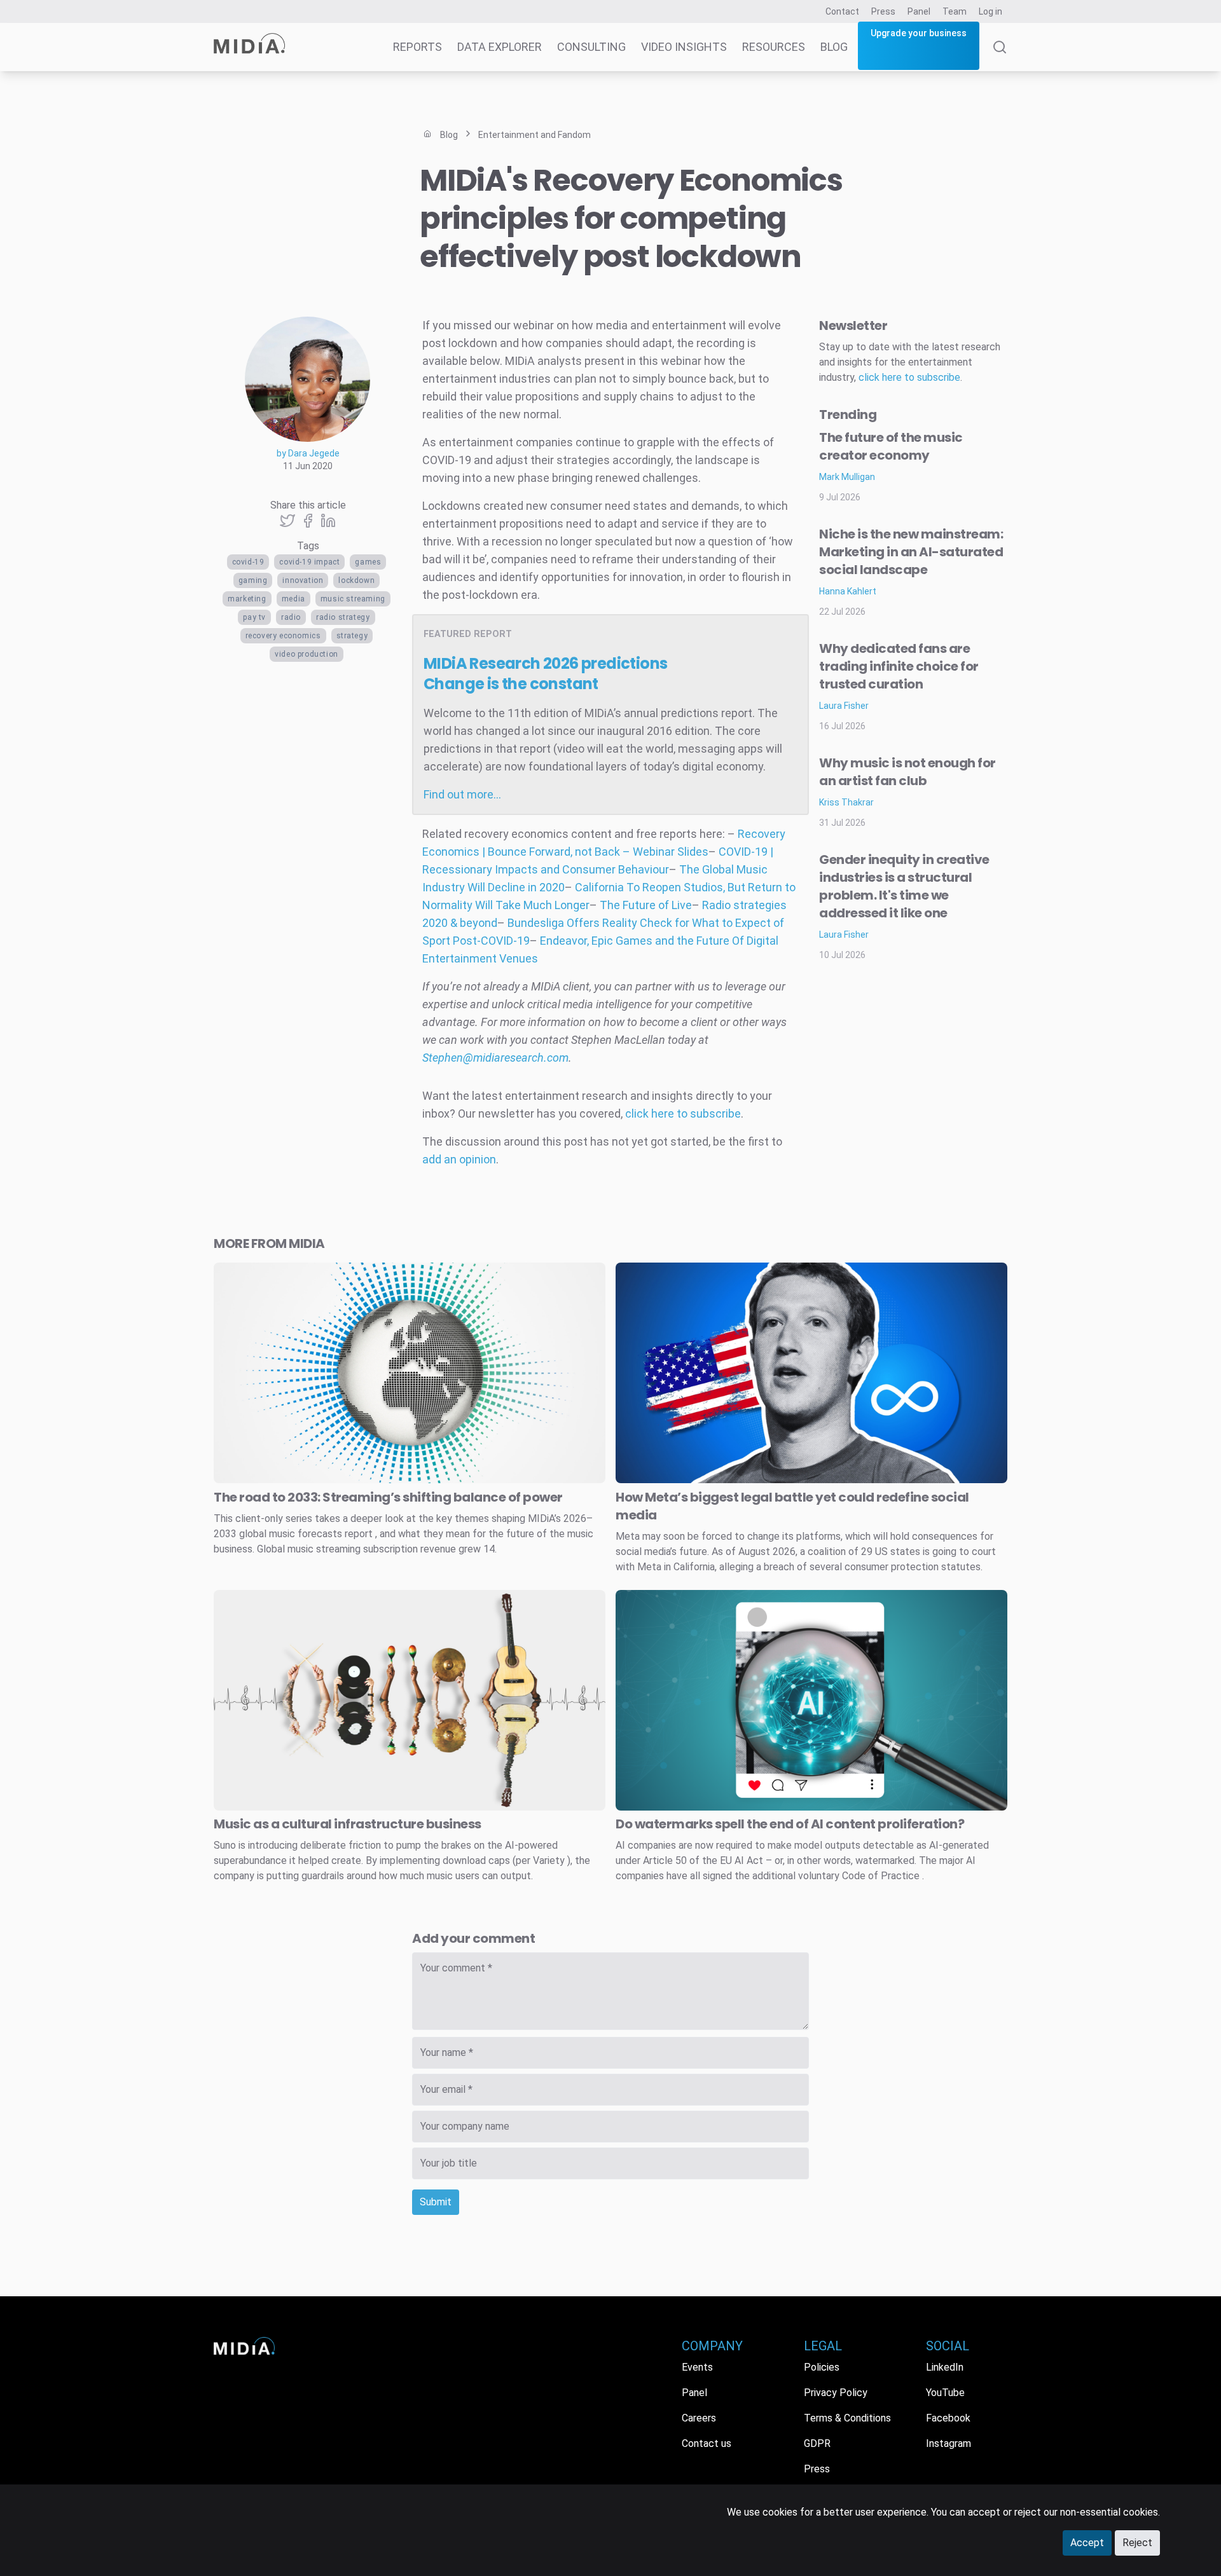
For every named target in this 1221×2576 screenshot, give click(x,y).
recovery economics (283, 636)
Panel (919, 11)
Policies (822, 2367)
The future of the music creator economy (891, 446)
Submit (436, 2202)
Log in (990, 11)
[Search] (1000, 56)
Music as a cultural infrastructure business (348, 1824)
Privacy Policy (836, 2393)
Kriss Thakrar (846, 802)
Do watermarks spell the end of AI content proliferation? (790, 1824)
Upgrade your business (919, 33)
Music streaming (353, 599)
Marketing (247, 599)
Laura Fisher (844, 706)
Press (883, 11)
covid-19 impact (309, 562)
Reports (417, 47)
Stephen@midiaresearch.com (495, 1058)
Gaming (253, 580)
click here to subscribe (683, 1113)
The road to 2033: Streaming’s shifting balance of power (388, 1497)
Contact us (707, 2443)
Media (293, 599)
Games (368, 562)
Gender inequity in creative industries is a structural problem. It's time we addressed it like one (904, 886)
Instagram (949, 2443)
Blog (834, 47)
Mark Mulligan (847, 477)
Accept (1087, 2543)
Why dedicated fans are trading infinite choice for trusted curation (899, 666)
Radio (291, 617)
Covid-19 (248, 562)
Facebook (948, 2418)
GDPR (817, 2443)
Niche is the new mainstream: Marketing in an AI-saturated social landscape (911, 552)
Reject (1137, 2543)
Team (955, 11)
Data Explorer (500, 47)
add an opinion (459, 1159)
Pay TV (254, 617)
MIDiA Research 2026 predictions (545, 674)
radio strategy (343, 617)
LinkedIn (945, 2367)
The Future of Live (646, 905)
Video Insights (684, 47)
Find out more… (462, 794)
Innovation (303, 580)
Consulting (591, 47)
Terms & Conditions (847, 2418)
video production (307, 654)
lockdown (356, 580)
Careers (699, 2418)
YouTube (945, 2393)
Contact (842, 11)
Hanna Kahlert (848, 591)
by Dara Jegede (308, 453)
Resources (774, 47)
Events (697, 2367)
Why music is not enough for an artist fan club (907, 772)
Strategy (352, 636)
